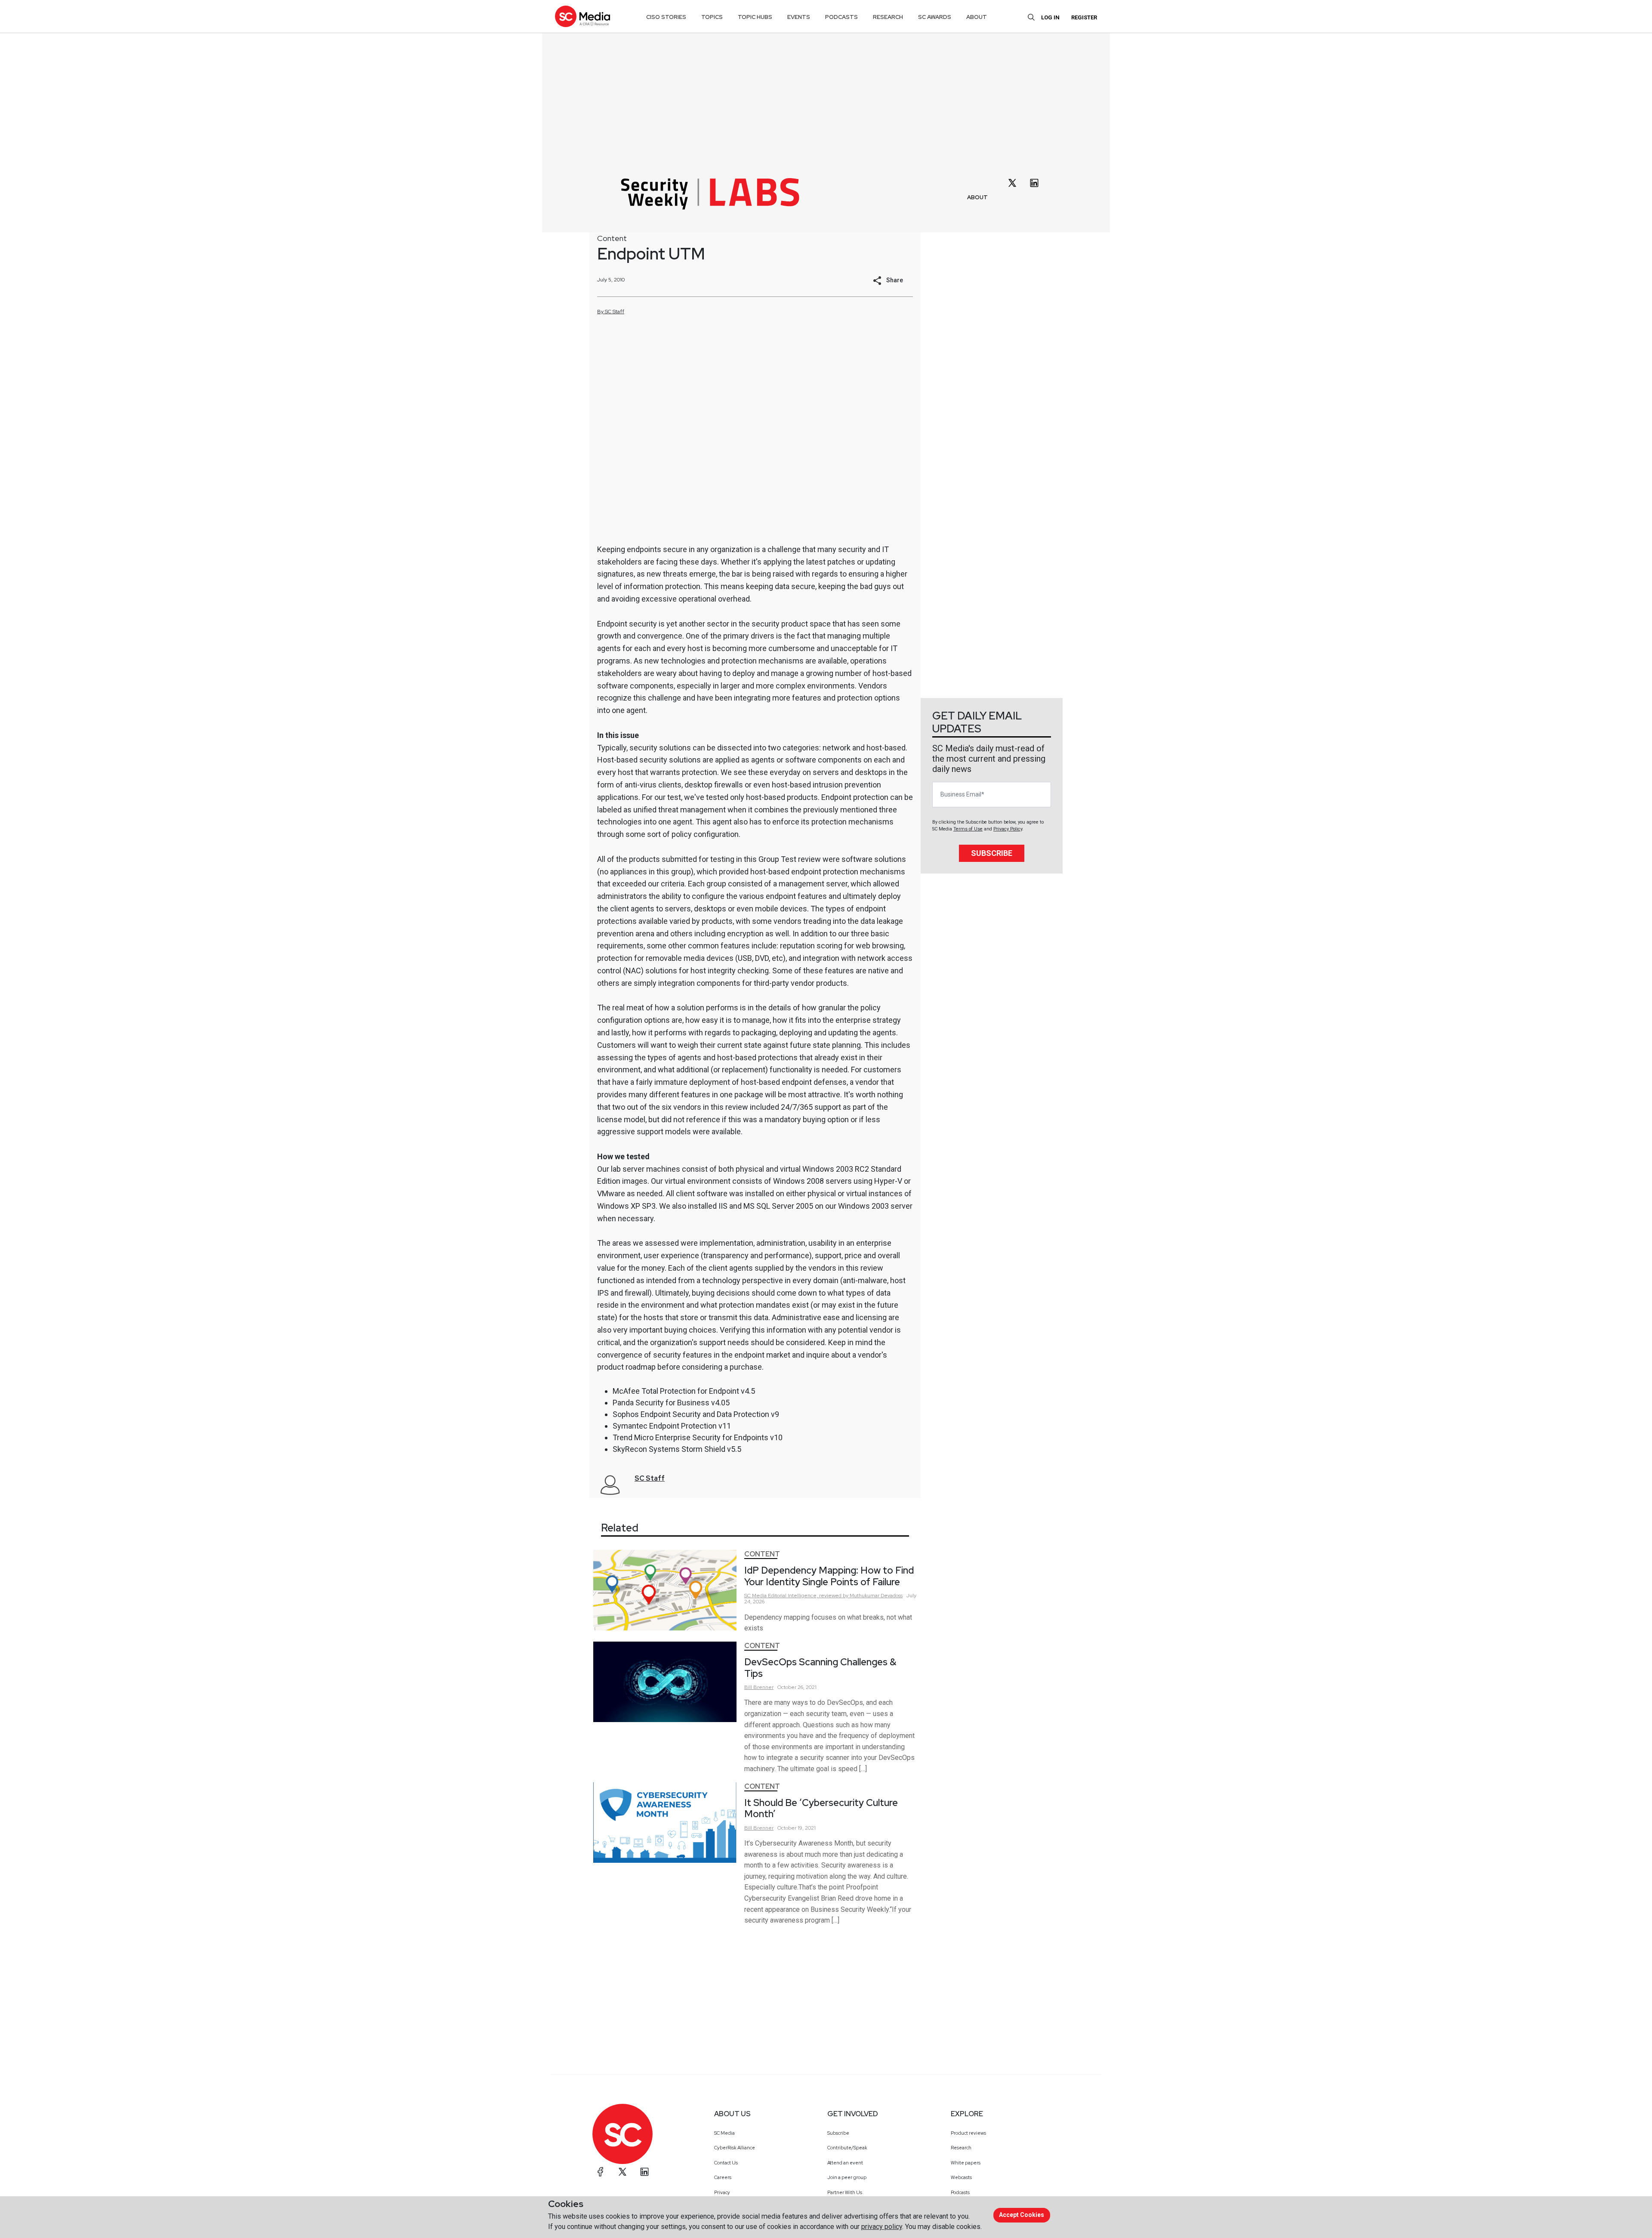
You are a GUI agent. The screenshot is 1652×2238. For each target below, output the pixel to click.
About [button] (977, 17)
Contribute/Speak (847, 2148)
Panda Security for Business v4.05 (671, 1403)
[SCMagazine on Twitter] (623, 2172)
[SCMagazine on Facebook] (601, 2172)
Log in (1050, 17)
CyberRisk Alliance (735, 2148)
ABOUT (977, 197)
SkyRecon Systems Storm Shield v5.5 (677, 1449)
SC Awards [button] (935, 17)
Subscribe (992, 853)
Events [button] (799, 17)
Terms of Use (968, 829)
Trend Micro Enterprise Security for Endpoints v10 (698, 1437)
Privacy (722, 2192)
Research (961, 2148)
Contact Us (726, 2163)
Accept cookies (1022, 2215)
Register (1084, 17)
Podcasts (960, 2192)
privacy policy (882, 2227)
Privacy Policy (1008, 829)
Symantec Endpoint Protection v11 (672, 1426)
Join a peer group (847, 2177)
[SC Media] (583, 16)
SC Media (724, 2133)
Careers (723, 2177)
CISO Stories (666, 17)
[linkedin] (1034, 183)
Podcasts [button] (841, 17)
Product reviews (968, 2133)
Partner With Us (845, 2192)
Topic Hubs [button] (755, 17)
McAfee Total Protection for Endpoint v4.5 (684, 1391)
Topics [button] (712, 17)
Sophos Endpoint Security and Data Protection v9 (696, 1414)
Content (612, 238)
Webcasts (961, 2177)
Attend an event (845, 2163)
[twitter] (1012, 183)
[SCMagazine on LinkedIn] (644, 2172)
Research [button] (888, 17)
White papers (966, 2163)
